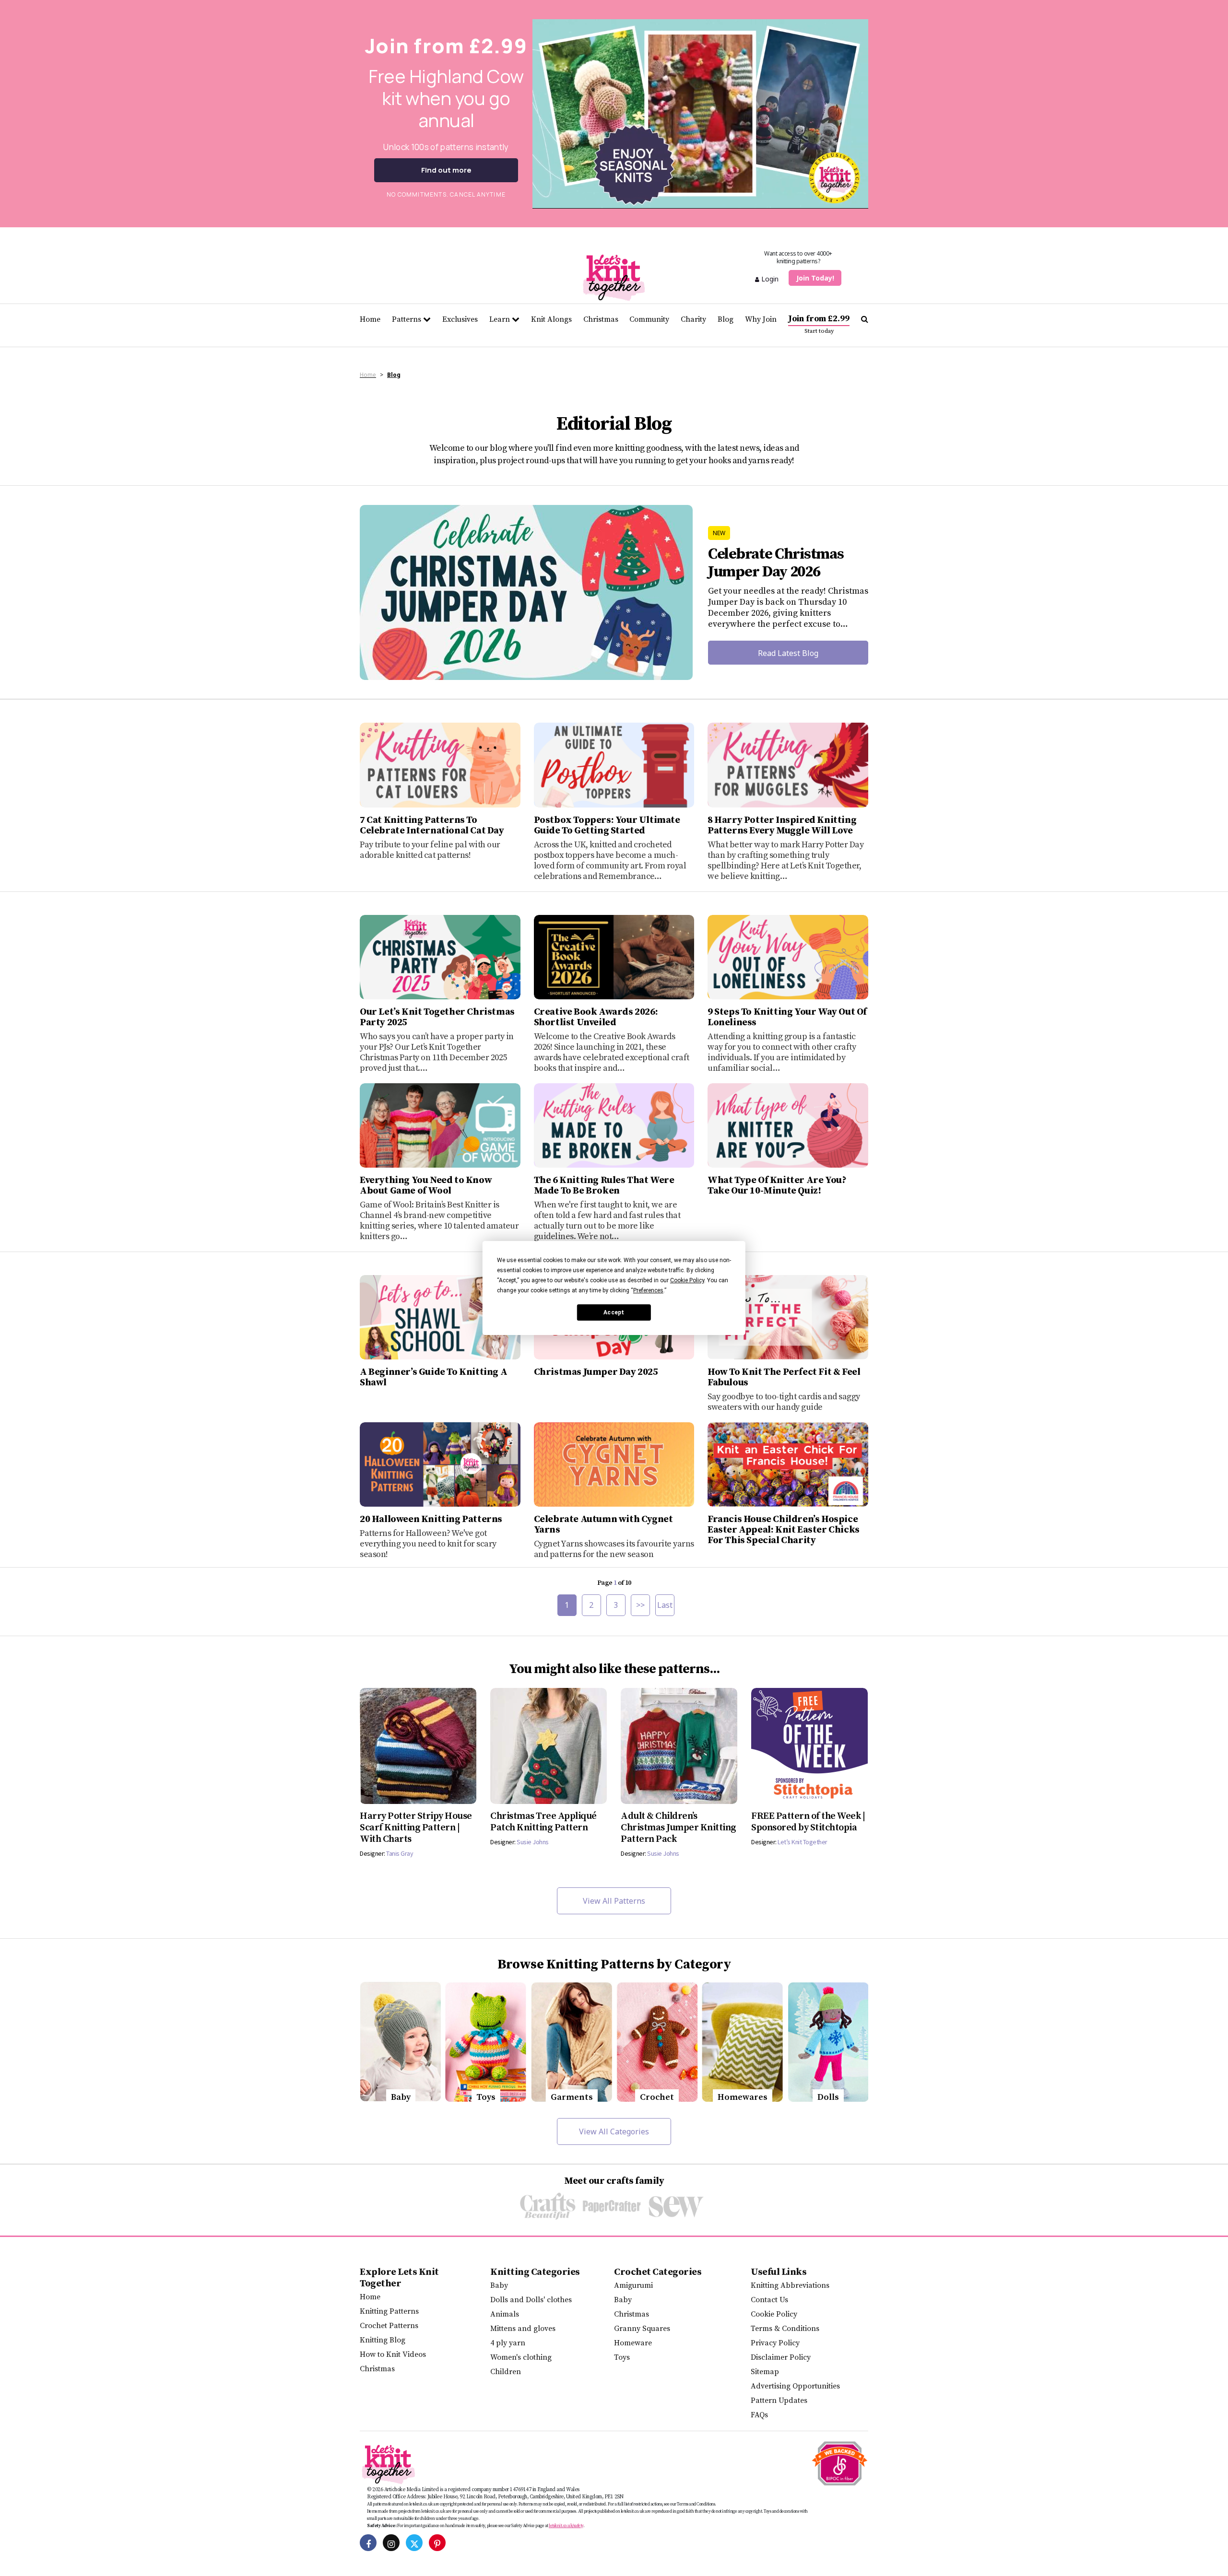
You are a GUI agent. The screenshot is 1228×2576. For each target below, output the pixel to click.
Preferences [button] (648, 1290)
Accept (614, 1312)
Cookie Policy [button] (687, 1280)
